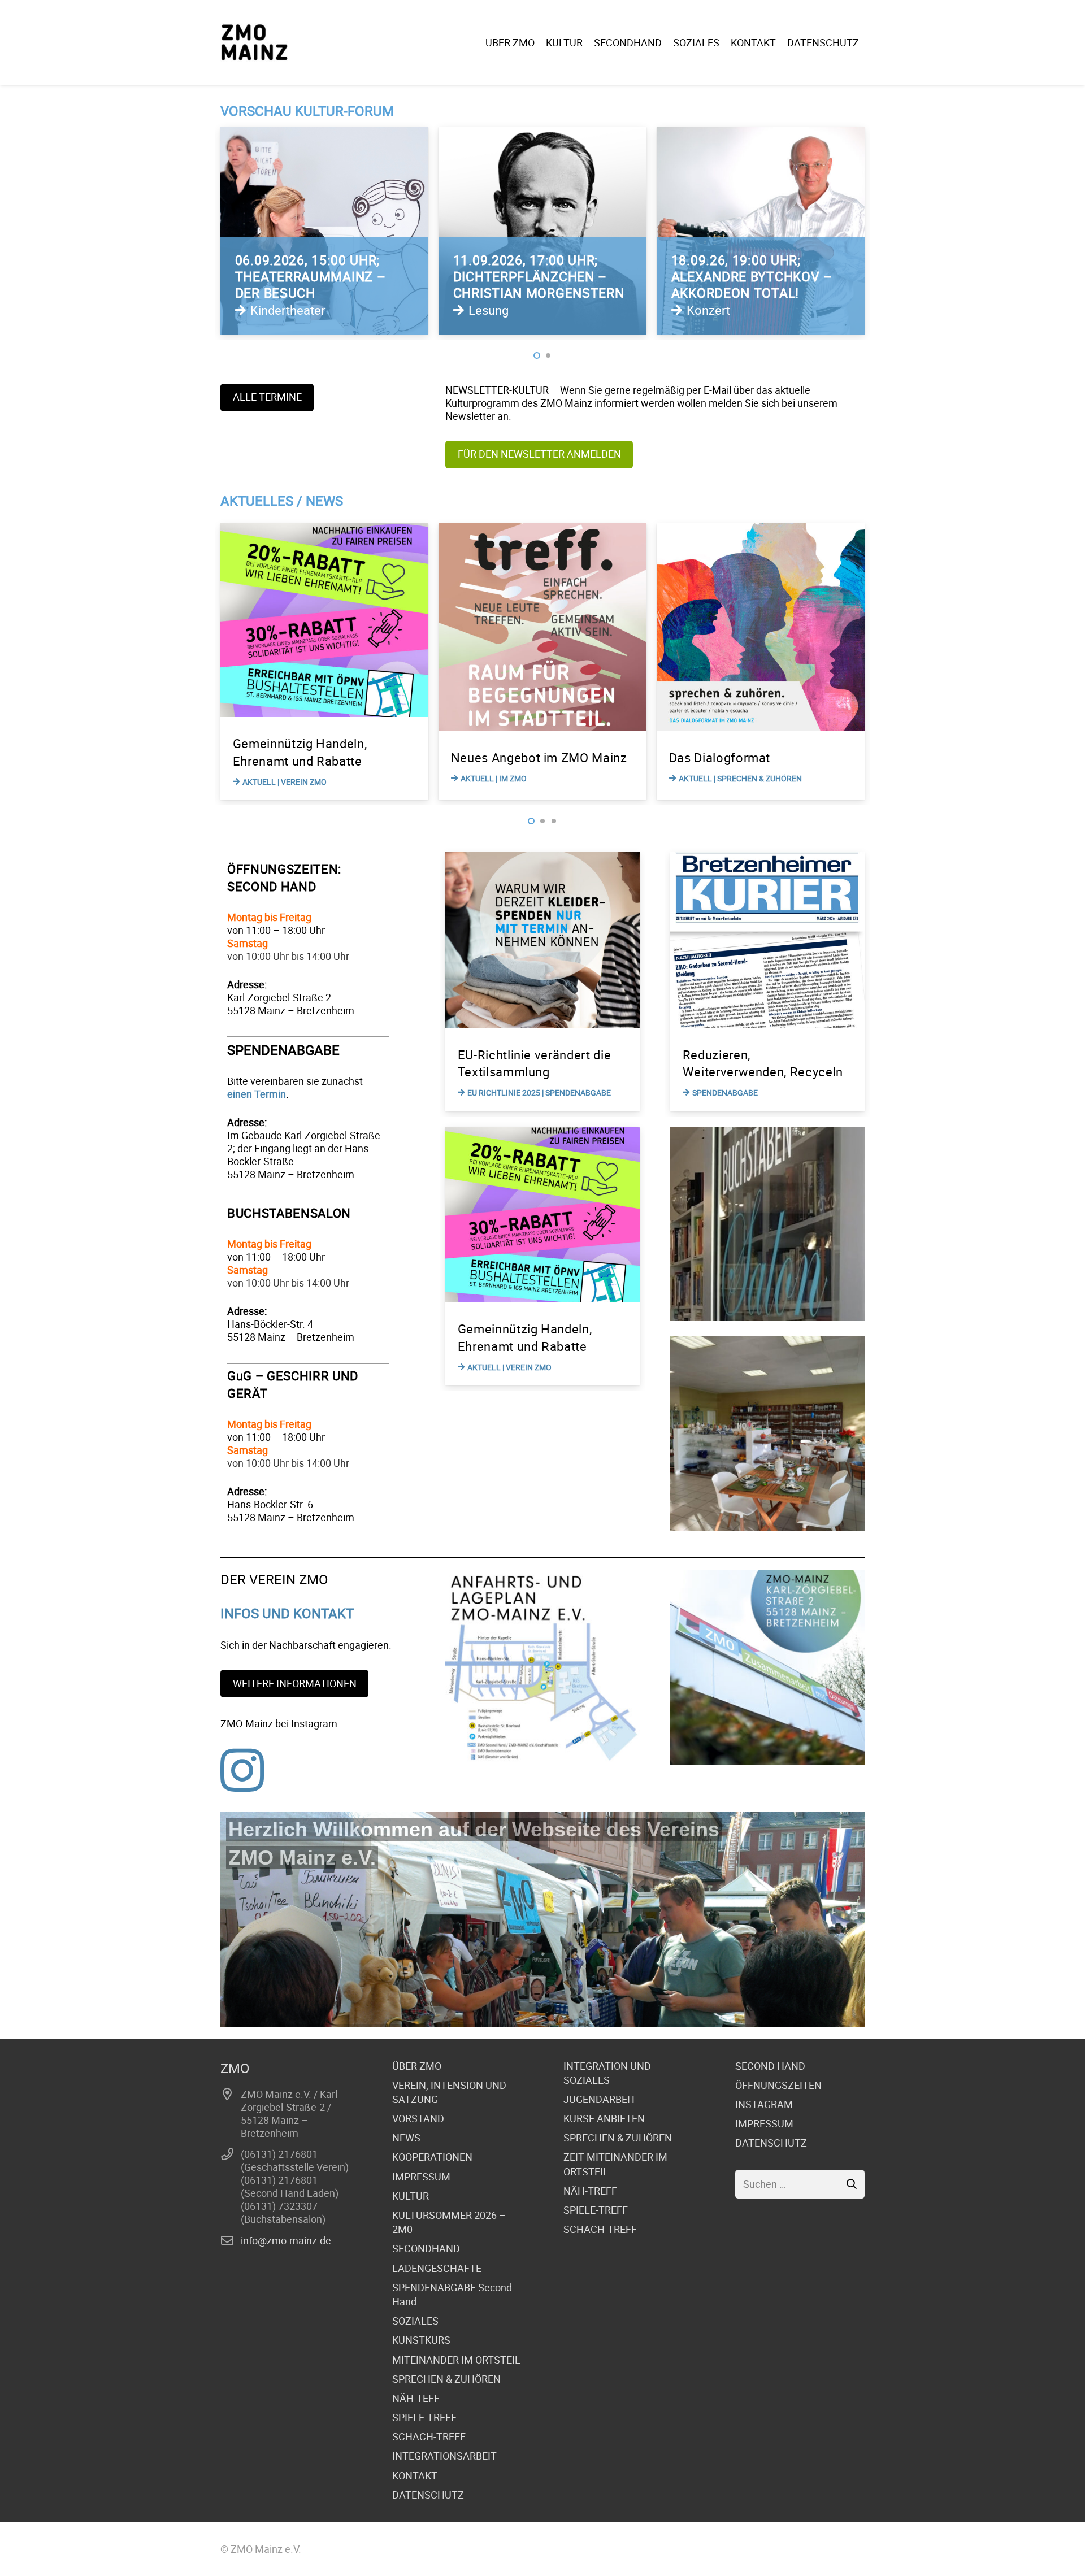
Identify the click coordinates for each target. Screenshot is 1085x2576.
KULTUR (411, 2196)
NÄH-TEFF (416, 2398)
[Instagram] (242, 1770)
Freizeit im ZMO (715, 757)
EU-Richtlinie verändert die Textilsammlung (535, 1063)
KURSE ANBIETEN (604, 2118)
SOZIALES (415, 2321)
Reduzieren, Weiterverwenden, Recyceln (763, 1063)
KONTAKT (415, 2475)
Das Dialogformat (502, 757)
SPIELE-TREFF (424, 2417)
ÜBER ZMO (417, 2066)
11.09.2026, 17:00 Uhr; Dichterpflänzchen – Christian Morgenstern (321, 277)
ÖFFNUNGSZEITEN (778, 2085)
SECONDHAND (426, 2248)
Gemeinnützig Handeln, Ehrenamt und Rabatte (525, 1337)
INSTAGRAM (764, 2104)
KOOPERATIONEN (432, 2157)
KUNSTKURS (421, 2340)
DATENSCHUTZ (428, 2495)
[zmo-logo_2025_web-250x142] (254, 42)
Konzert (490, 310)
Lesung (270, 310)
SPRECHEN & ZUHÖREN (446, 2379)
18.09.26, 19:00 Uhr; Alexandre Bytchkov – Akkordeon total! (534, 277)
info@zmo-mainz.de (286, 2240)
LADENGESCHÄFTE (437, 2268)
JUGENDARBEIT (600, 2099)
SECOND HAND (770, 2066)
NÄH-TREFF (590, 2191)
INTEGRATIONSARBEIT (444, 2456)
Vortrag (707, 310)
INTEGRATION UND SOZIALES (607, 2073)
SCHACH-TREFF (429, 2436)
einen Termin (257, 1094)
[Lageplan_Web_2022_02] (542, 1667)
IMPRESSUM (421, 2177)
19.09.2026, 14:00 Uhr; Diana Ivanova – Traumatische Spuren (749, 277)
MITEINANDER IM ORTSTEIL (456, 2360)
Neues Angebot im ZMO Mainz (321, 757)
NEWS (406, 2138)
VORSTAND (418, 2118)
